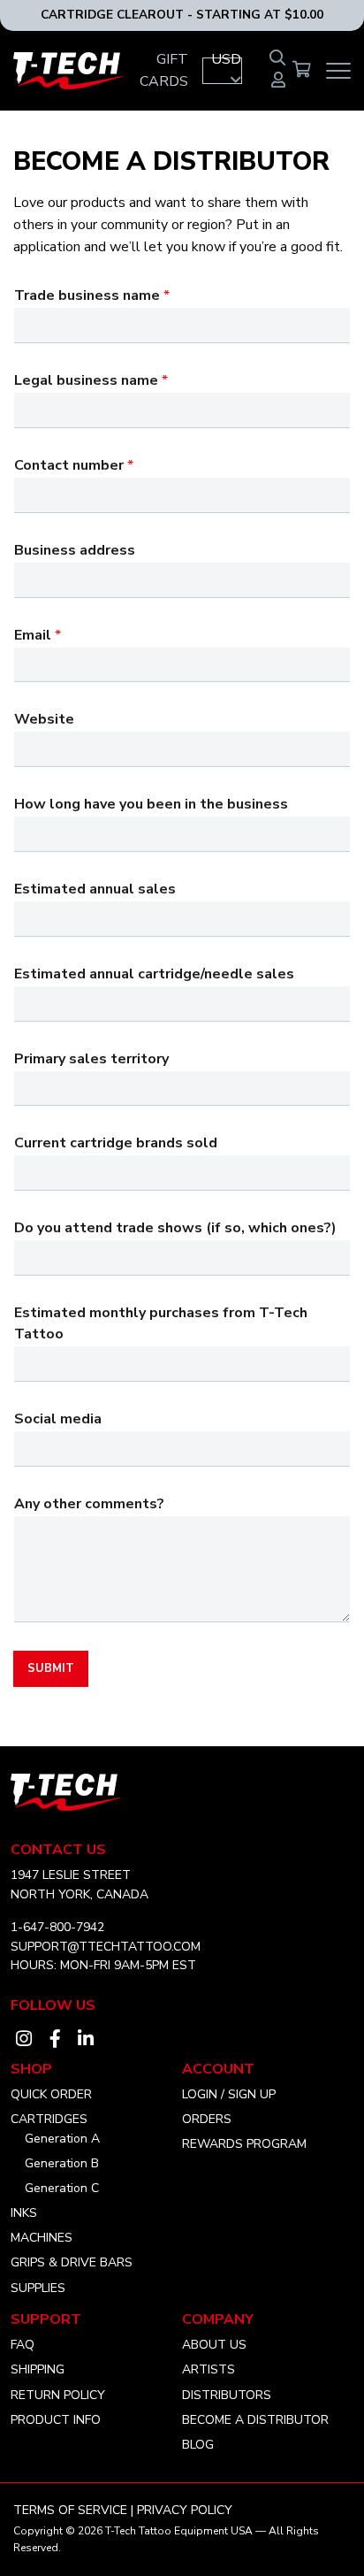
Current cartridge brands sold (116, 1143)
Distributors (227, 2395)
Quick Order (51, 2094)
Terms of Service (70, 2510)
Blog (198, 2445)
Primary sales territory (91, 1059)
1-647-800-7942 (57, 1927)
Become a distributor (255, 2420)
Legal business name (91, 380)
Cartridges (49, 2119)
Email (38, 635)
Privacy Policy (185, 2510)
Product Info (56, 2420)
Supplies (38, 2288)
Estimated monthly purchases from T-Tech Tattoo (161, 1323)
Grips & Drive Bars (72, 2262)
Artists (209, 2369)
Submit (51, 1668)
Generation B (62, 2163)
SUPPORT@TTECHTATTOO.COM (106, 1947)
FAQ (23, 2345)
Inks (24, 2213)
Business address (75, 550)
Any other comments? (89, 1504)
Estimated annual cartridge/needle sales (154, 974)
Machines (42, 2238)
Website (44, 719)
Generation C (62, 2188)
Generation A (62, 2139)
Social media (58, 1419)
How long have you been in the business (151, 804)
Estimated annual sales (95, 889)
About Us (214, 2345)
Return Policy (58, 2395)
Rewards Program (244, 2144)
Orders (207, 2119)
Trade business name (92, 295)
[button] (222, 71)
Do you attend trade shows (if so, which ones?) (175, 1228)
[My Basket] (302, 71)
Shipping (38, 2369)
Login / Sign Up (229, 2094)
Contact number (74, 465)
